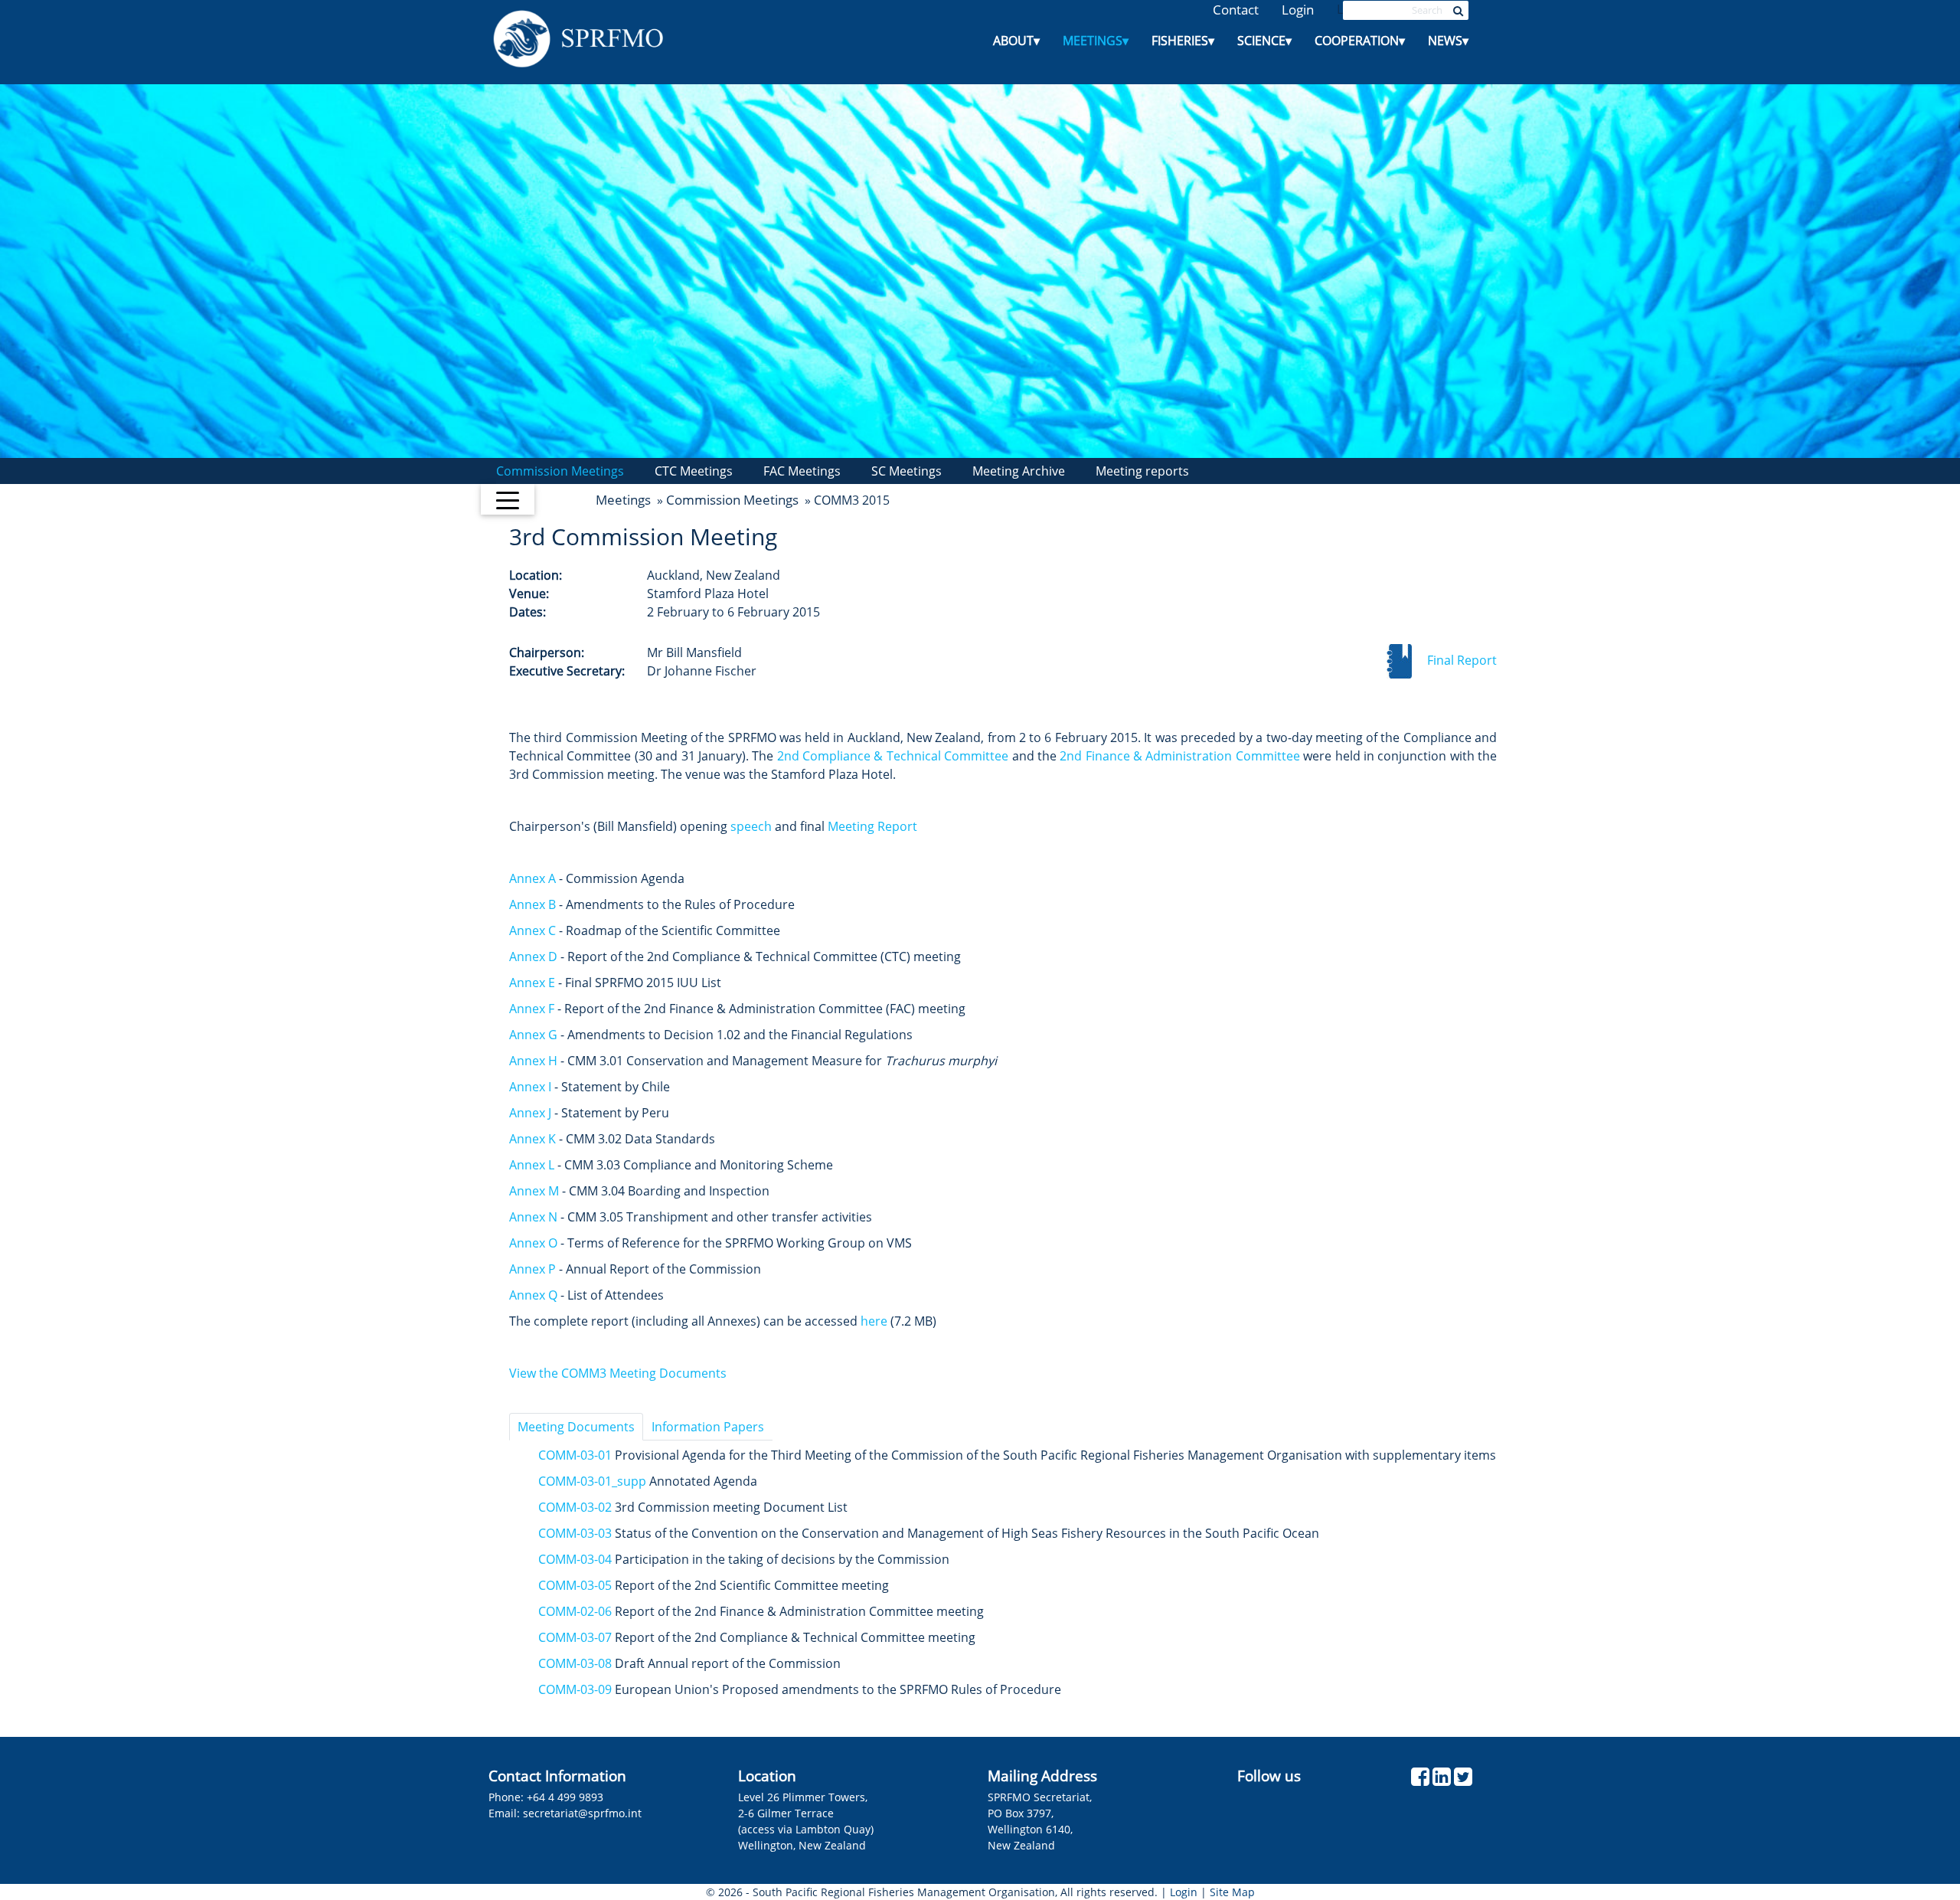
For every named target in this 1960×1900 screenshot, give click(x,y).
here (874, 1321)
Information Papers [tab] (708, 1427)
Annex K (532, 1139)
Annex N (533, 1217)
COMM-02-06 (575, 1611)
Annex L (532, 1165)
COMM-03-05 (575, 1585)
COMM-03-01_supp (594, 1481)
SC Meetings (906, 471)
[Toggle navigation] (508, 499)
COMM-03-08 (575, 1663)
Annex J (530, 1113)
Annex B (532, 904)
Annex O (533, 1243)
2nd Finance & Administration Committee (1180, 756)
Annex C (532, 930)
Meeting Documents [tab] (576, 1427)
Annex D (533, 957)
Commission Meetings (560, 471)
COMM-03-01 (575, 1455)
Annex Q (533, 1295)
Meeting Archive (1019, 471)
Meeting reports (1142, 471)
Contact (1236, 10)
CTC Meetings (694, 471)
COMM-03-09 (575, 1689)
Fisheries (1183, 41)
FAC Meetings (802, 471)
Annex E (532, 983)
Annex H (533, 1061)
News (1448, 41)
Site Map (1232, 1892)
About (1016, 41)
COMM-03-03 (575, 1533)
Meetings (1096, 41)
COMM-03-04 (575, 1559)
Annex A (532, 878)
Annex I (530, 1087)
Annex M (534, 1191)
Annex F (532, 1009)
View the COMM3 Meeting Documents (618, 1373)
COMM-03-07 (575, 1637)
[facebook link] (1420, 1780)
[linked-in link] (1442, 1780)
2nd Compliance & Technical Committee (893, 756)
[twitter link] (1463, 1780)
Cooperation (1360, 41)
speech (751, 826)
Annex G (533, 1035)
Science (1264, 41)
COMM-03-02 (575, 1507)
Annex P (532, 1269)
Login (1298, 10)
